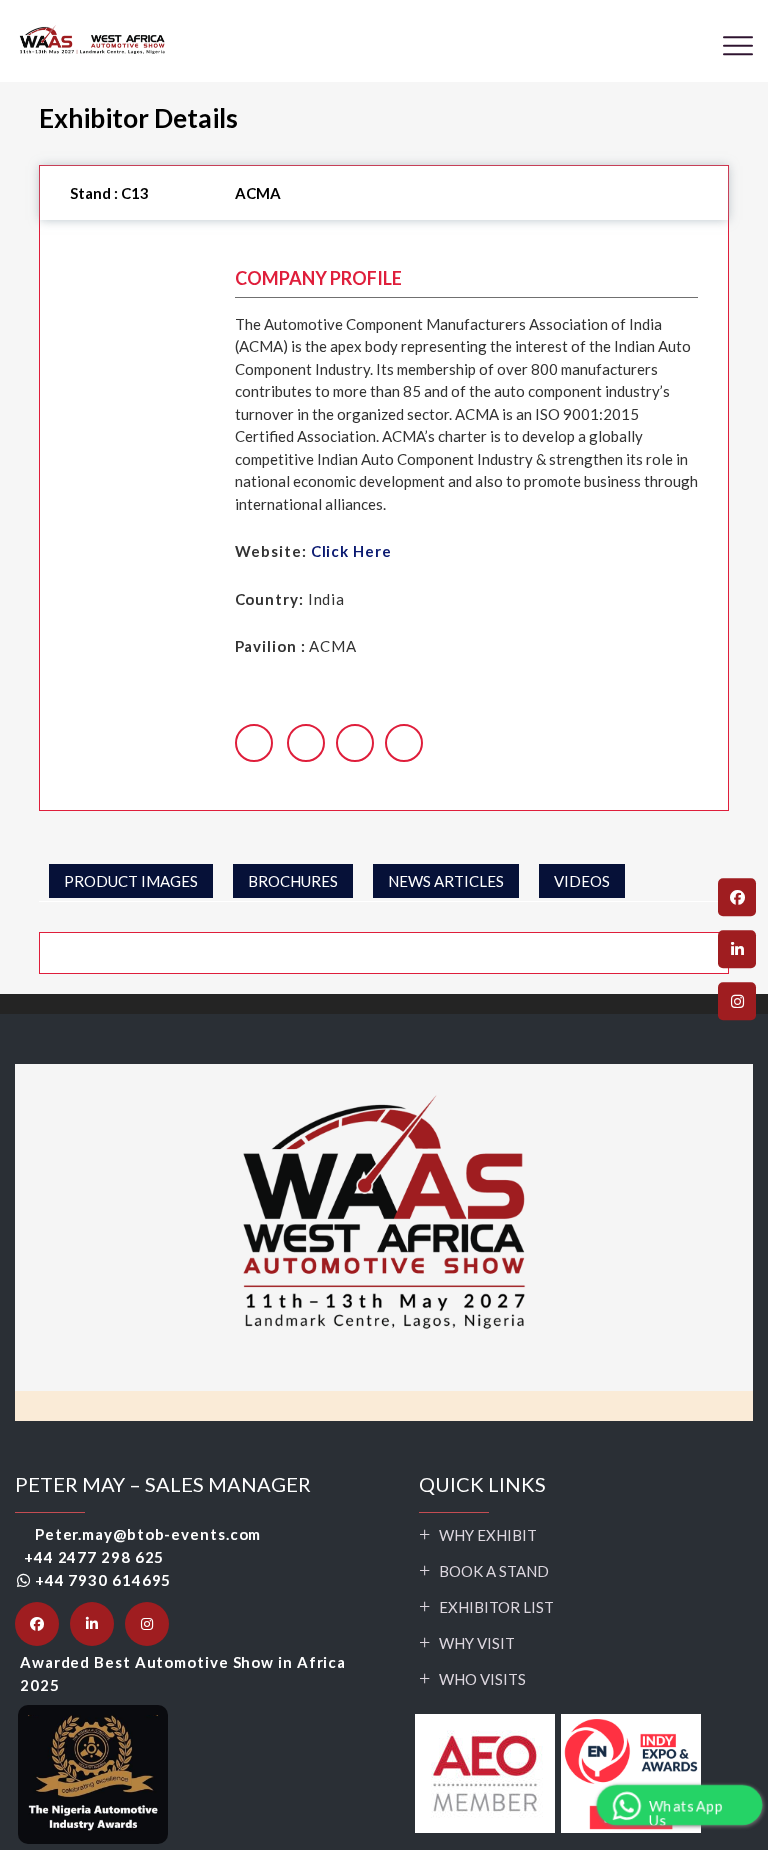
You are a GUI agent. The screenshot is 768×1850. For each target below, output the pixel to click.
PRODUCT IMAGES (131, 881)
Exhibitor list (496, 1607)
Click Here (351, 551)
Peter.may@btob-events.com (148, 1534)
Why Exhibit (488, 1535)
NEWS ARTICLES (446, 881)
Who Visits (482, 1679)
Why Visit (477, 1643)
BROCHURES (293, 881)
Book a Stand (494, 1571)
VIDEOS (582, 881)
